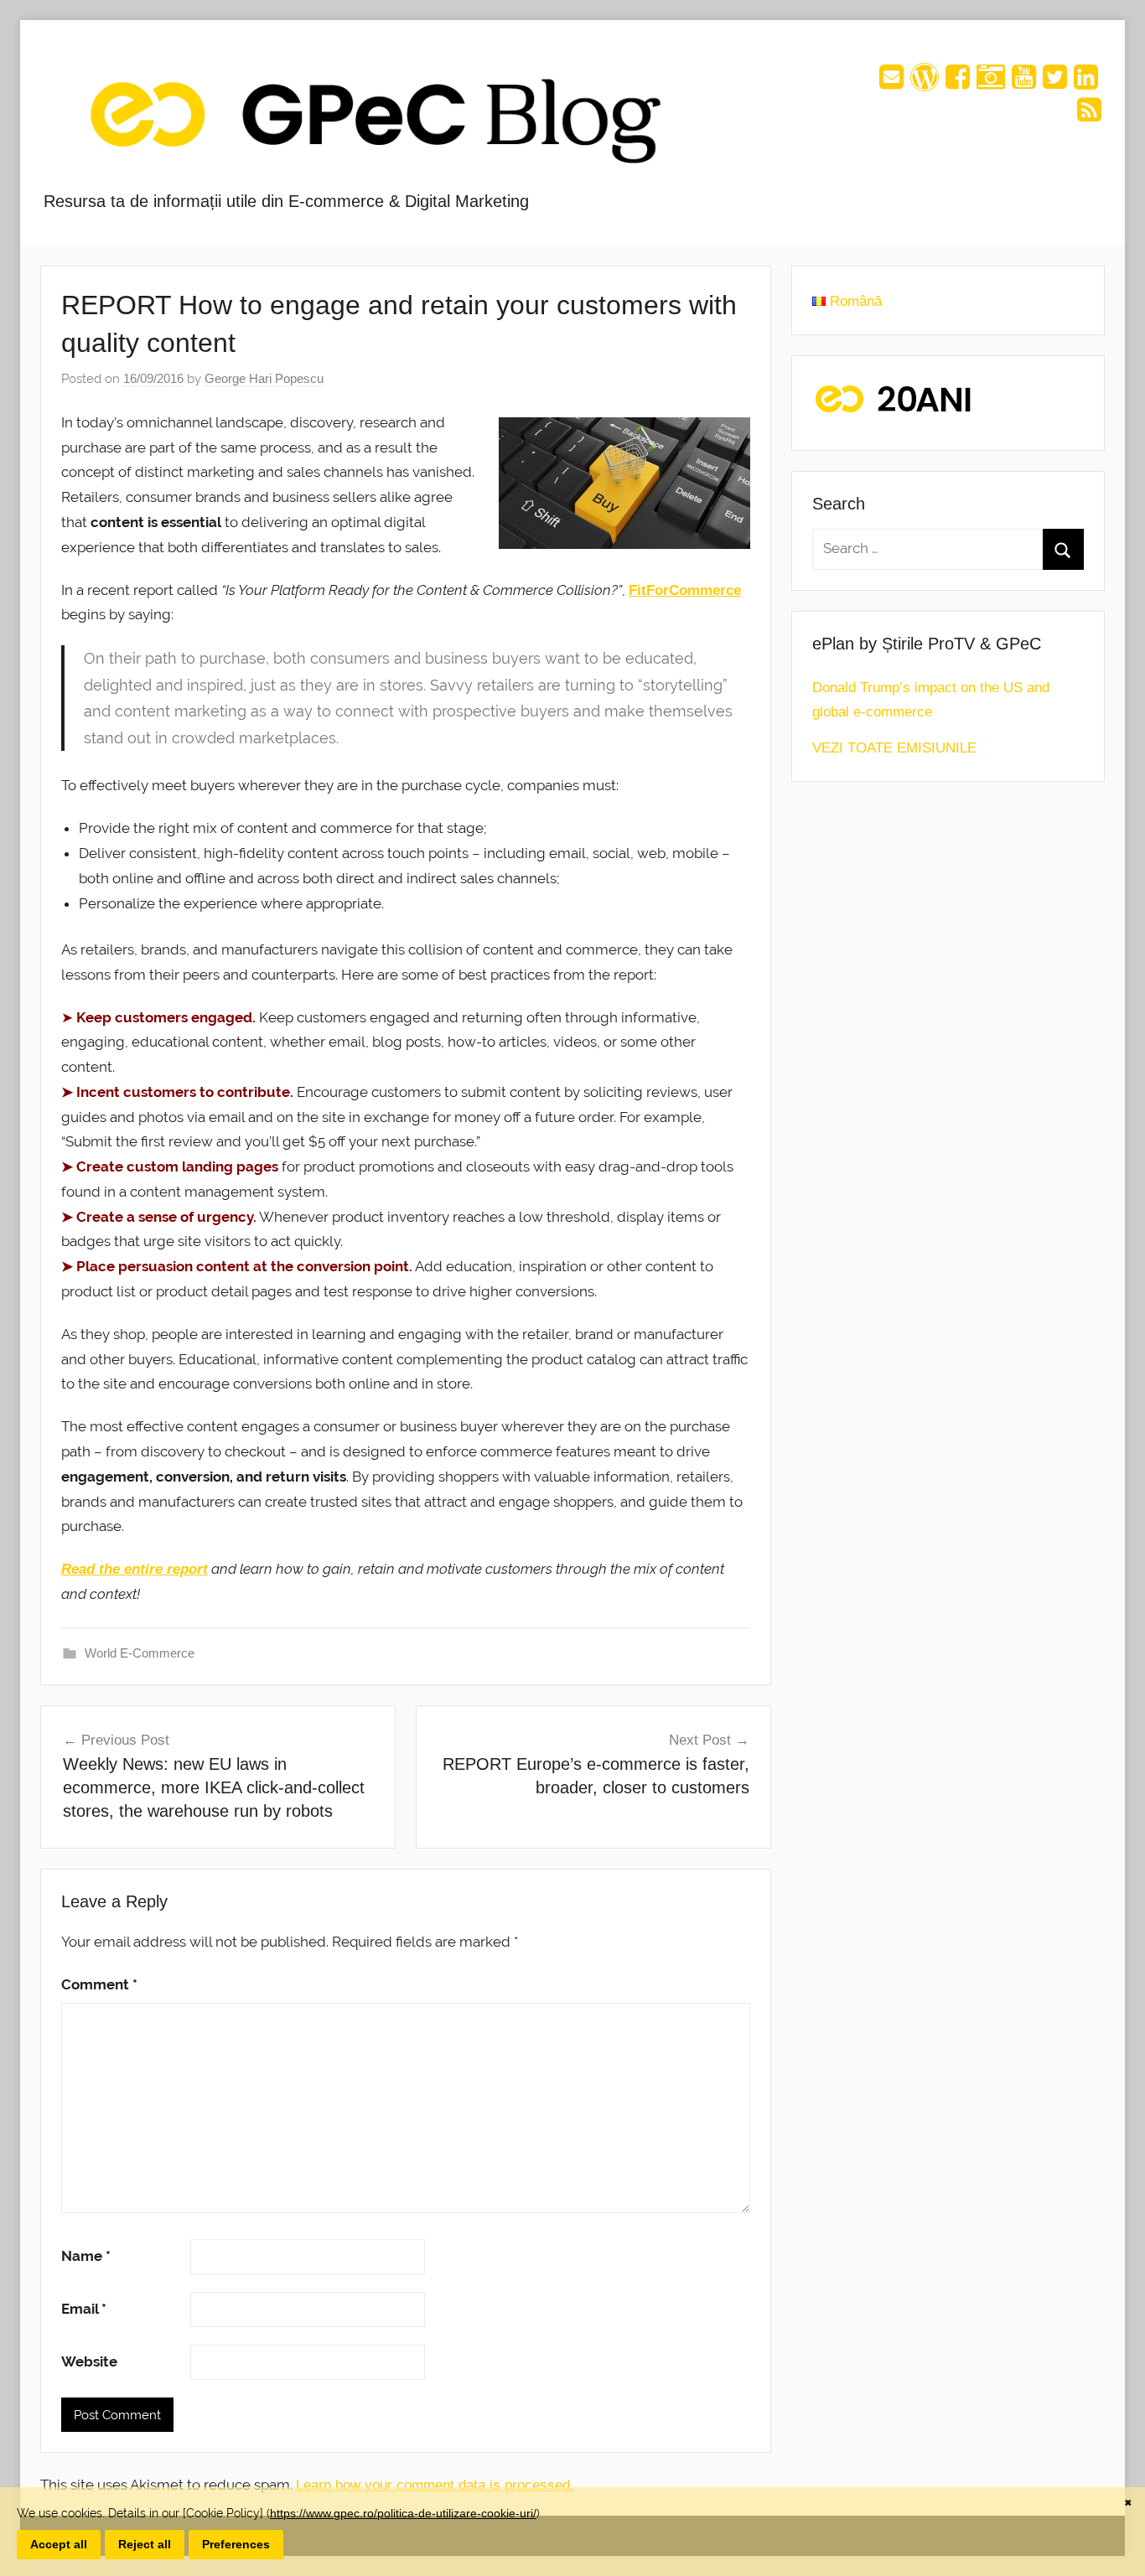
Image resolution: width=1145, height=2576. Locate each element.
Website (89, 2361)
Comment (99, 1984)
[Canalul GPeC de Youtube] (1024, 83)
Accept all (59, 2544)
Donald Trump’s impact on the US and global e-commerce (931, 700)
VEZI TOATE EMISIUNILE (894, 748)
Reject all (145, 2544)
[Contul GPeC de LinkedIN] (1086, 83)
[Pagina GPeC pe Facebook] (958, 83)
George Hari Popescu (264, 378)
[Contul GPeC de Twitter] (1055, 83)
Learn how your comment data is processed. (435, 2485)
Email (84, 2309)
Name (86, 2256)
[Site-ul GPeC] (925, 83)
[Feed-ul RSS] (1089, 115)
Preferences (236, 2544)
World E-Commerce (140, 1653)
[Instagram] (991, 83)
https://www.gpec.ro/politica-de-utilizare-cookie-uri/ (403, 2513)
